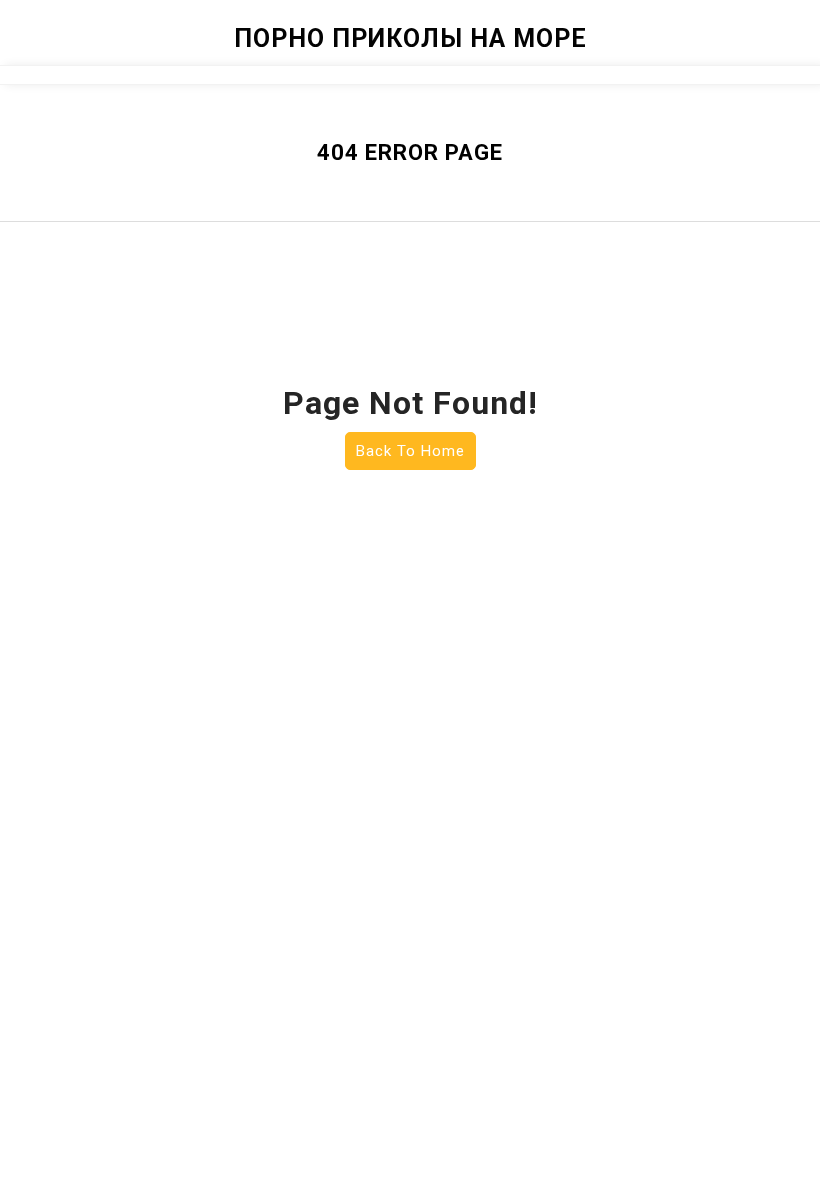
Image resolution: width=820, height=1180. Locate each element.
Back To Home (410, 451)
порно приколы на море (410, 38)
